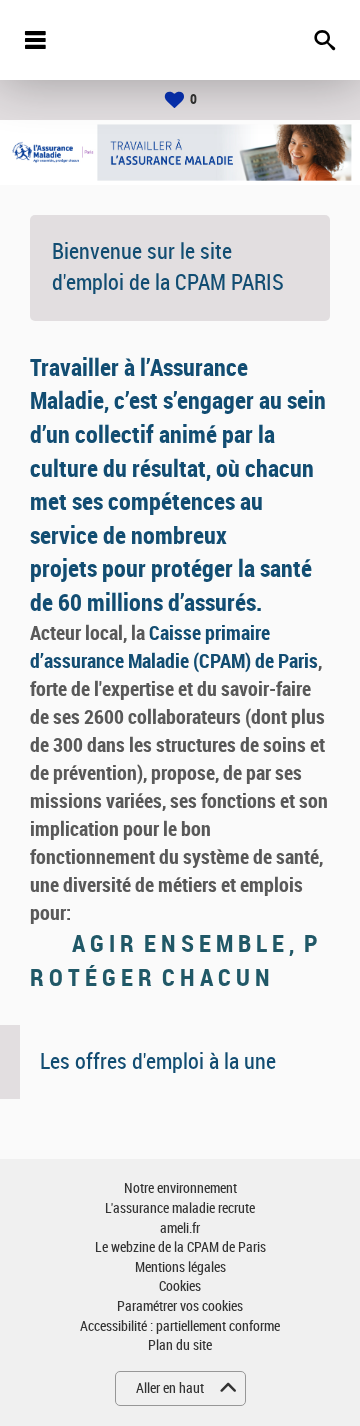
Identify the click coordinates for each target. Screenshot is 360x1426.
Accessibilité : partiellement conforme (180, 1326)
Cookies (180, 1286)
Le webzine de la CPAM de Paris (180, 1247)
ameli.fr (180, 1228)
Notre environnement (180, 1188)
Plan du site (180, 1345)
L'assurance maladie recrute (180, 1208)
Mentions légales (180, 1267)
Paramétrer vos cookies (180, 1306)
